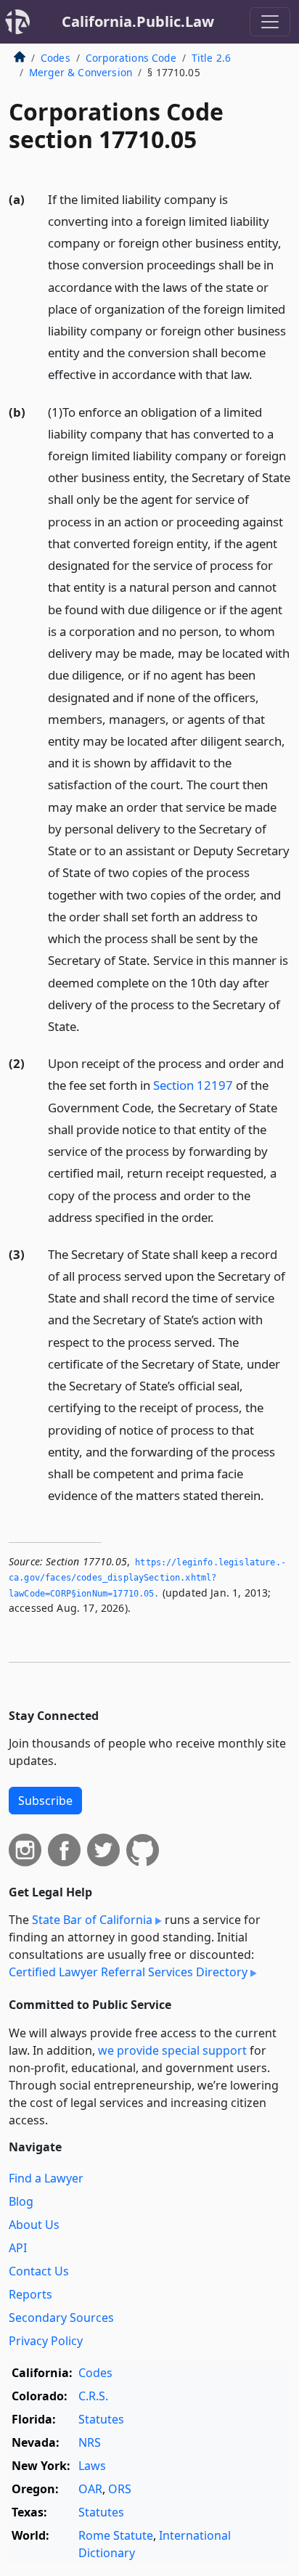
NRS (90, 2442)
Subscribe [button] (45, 1801)
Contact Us (39, 2271)
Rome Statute (116, 2535)
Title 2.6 (211, 58)
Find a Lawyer (46, 2178)
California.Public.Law (138, 21)
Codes (56, 58)
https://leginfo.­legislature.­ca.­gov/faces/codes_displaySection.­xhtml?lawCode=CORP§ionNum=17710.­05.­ (147, 1578)
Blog (21, 2201)
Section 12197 (193, 1085)
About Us (34, 2225)
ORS (120, 2489)
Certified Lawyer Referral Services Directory (128, 1972)
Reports (30, 2294)
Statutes (101, 2419)
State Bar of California (92, 1920)
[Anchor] (261, 374)
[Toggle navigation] (270, 22)
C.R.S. (93, 2396)
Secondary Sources (61, 2318)
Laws (92, 2466)
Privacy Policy (46, 2341)
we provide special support (172, 2050)
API (18, 2248)
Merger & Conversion (81, 72)
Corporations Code (131, 58)
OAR (90, 2489)
